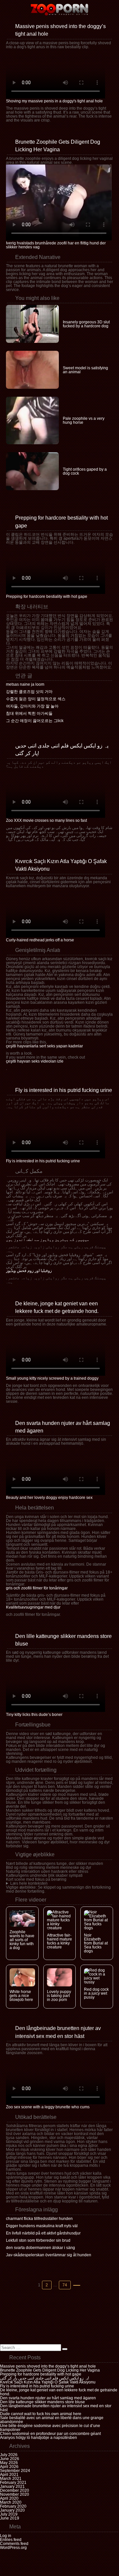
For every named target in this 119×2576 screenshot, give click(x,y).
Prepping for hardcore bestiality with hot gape (47, 597)
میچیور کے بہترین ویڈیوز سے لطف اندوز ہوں (48, 1240)
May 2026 (9, 2463)
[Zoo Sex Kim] (59, 10)
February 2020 (13, 2506)
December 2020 (15, 2490)
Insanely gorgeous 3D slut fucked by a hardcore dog (86, 324)
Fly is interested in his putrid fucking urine (64, 1090)
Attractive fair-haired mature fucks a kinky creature (59, 1941)
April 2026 (9, 2467)
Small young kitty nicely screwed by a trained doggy (52, 1378)
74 (66, 2285)
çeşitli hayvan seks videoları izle (35, 1061)
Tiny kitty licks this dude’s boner (34, 1715)
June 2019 (10, 2518)
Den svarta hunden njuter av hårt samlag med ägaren (48, 2398)
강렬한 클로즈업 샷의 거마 (29, 692)
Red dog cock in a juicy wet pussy (96, 1993)
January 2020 (12, 2510)
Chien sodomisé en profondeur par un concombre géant (50, 2434)
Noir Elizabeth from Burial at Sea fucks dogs (96, 1943)
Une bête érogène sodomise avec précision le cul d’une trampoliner (50, 2428)
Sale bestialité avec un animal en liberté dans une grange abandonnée (52, 2420)
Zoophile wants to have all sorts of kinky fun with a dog (22, 1940)
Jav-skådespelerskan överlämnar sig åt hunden (49, 2255)
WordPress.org (13, 2548)
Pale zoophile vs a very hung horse (84, 420)
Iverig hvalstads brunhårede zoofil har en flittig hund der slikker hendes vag (56, 245)
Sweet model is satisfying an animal (85, 370)
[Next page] (77, 2285)
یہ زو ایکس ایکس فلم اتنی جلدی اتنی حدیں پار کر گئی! (44, 2378)
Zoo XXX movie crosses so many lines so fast (46, 820)
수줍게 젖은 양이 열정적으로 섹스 (36, 699)
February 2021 (13, 2483)
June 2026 (10, 2459)
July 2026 (9, 2455)
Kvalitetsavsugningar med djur (33, 1607)
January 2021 (12, 2486)
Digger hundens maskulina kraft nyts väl (42, 2226)
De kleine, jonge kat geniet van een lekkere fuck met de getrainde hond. (59, 2392)
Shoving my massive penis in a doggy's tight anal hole (54, 101)
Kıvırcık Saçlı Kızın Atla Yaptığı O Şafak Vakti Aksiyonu (48, 2382)
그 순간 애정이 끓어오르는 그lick (35, 721)
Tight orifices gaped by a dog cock (85, 471)
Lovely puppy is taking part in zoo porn (59, 1996)
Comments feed (14, 2544)
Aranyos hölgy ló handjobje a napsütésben (39, 2438)
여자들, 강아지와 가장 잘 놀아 (32, 706)
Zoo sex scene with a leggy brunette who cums (48, 2107)
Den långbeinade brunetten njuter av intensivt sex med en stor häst (56, 2408)
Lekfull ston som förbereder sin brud (38, 2240)
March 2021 (11, 2479)
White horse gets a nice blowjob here (21, 1996)
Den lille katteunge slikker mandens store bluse (42, 2402)
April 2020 (9, 2498)
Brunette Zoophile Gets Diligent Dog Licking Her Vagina (50, 2370)
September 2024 (15, 2471)
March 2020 (11, 2502)
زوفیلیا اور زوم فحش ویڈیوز (29, 1271)
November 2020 (15, 2494)
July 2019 (9, 2514)
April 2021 (9, 2475)
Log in (6, 2536)
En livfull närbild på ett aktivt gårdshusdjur (43, 2233)
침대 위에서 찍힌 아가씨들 (29, 713)
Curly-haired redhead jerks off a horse (40, 940)
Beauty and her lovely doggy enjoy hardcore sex (49, 1498)
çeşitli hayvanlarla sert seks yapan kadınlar (44, 1046)
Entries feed (11, 2540)
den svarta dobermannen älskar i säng (40, 2248)
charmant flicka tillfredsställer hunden (39, 2219)
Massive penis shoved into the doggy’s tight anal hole (48, 2366)
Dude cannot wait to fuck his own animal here (41, 2414)
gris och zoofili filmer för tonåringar (37, 1588)
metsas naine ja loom (25, 684)
